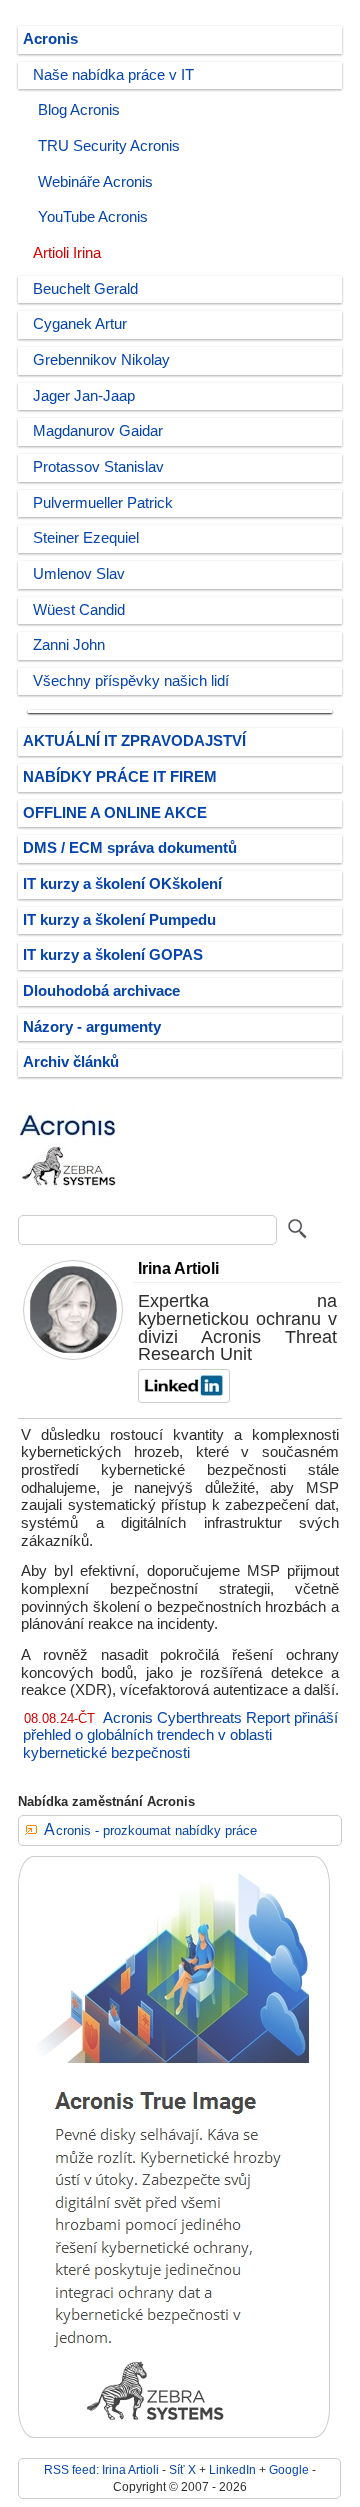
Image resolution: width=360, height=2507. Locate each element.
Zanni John (69, 645)
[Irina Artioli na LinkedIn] (181, 1398)
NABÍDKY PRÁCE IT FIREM (120, 777)
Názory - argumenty (92, 1027)
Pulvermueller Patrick (103, 503)
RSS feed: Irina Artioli (101, 2469)
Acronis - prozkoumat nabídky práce (150, 1830)
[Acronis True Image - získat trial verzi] (174, 2433)
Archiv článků (71, 1062)
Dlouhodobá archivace (101, 991)
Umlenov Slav (79, 574)
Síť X (182, 2469)
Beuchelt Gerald (85, 289)
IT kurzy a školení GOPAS (113, 955)
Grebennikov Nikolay (101, 360)
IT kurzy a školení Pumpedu (119, 920)
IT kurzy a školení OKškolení (122, 884)
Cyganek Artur (80, 324)
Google (289, 2469)
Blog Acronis (79, 110)
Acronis (50, 39)
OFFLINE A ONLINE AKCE (115, 813)
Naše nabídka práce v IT (113, 75)
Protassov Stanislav (98, 467)
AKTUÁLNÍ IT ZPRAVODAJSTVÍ (134, 741)
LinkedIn (232, 2469)
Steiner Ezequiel (86, 538)
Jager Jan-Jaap (84, 396)
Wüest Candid (79, 610)
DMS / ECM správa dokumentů (130, 848)
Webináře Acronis (95, 182)
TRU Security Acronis (109, 146)
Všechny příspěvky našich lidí (131, 681)
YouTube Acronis (93, 217)
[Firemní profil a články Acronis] (68, 1200)
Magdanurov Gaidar (98, 431)
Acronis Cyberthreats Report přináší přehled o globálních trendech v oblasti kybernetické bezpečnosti (180, 1735)
